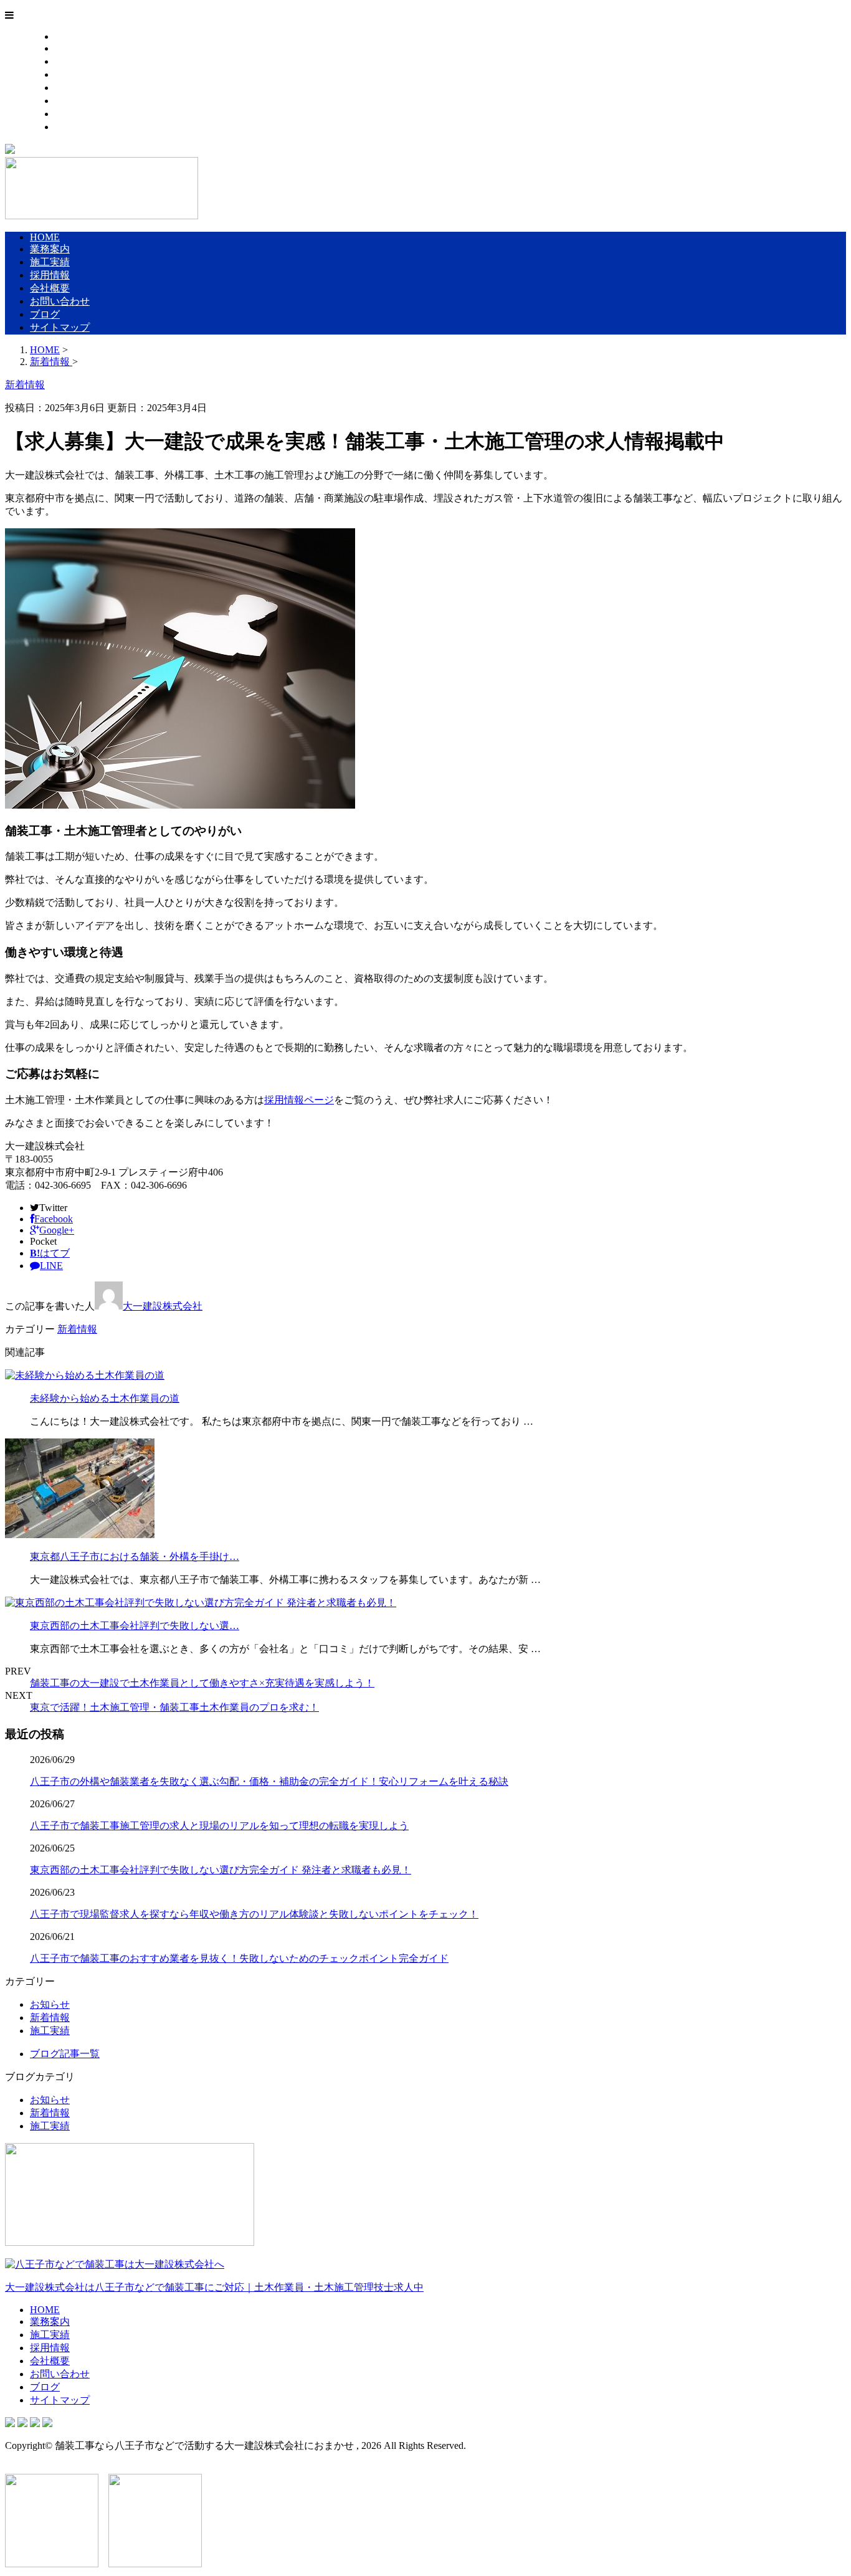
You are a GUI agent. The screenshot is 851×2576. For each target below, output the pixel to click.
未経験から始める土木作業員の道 (105, 1398)
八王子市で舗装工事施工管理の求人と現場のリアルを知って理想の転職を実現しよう (219, 1826)
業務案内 (75, 48)
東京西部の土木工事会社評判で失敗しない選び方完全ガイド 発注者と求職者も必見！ (221, 1870)
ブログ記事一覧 (65, 2054)
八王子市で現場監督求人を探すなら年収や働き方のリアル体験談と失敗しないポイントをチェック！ (254, 1914)
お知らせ (50, 2004)
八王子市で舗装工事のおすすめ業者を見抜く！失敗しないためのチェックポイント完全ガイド (239, 1958)
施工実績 (75, 61)
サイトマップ (85, 127)
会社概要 (75, 88)
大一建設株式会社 (163, 1306)
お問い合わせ (85, 101)
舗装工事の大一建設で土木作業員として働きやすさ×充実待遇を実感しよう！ (202, 1683)
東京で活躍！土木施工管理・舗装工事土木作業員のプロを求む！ (174, 1707)
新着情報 (77, 1329)
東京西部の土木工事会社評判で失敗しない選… (135, 1626)
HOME (70, 36)
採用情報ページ (299, 1100)
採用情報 (75, 74)
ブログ (70, 114)
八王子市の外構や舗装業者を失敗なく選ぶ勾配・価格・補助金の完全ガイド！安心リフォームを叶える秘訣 (269, 1781)
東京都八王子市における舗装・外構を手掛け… (135, 1557)
